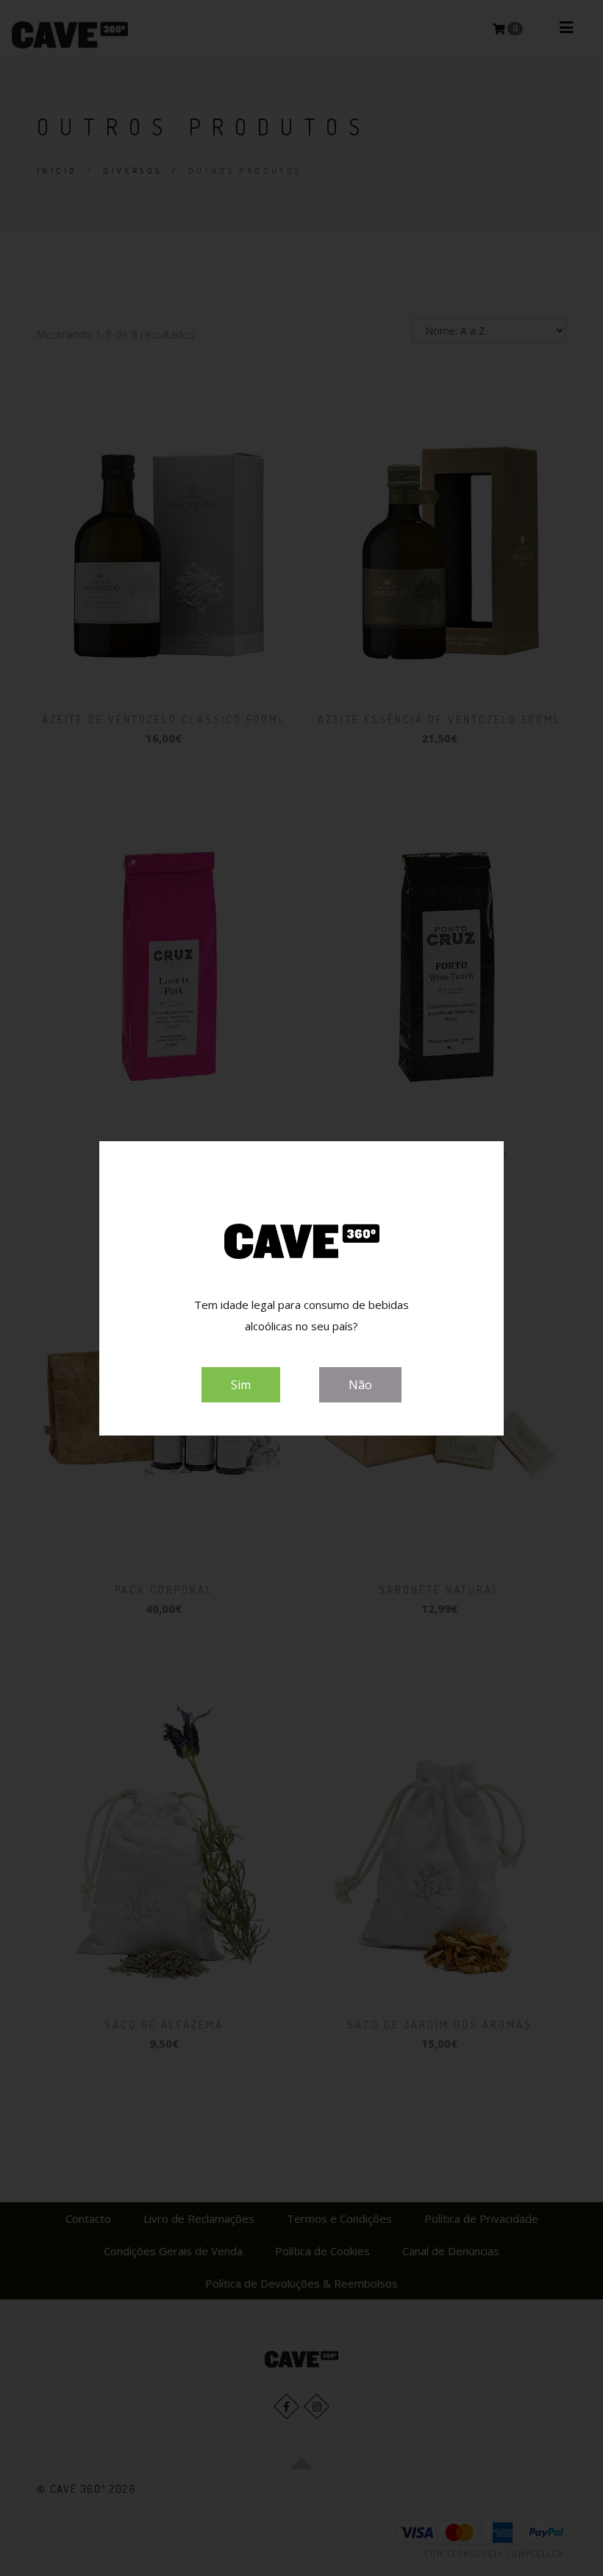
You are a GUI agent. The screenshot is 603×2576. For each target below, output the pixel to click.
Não (360, 1385)
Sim (241, 1385)
